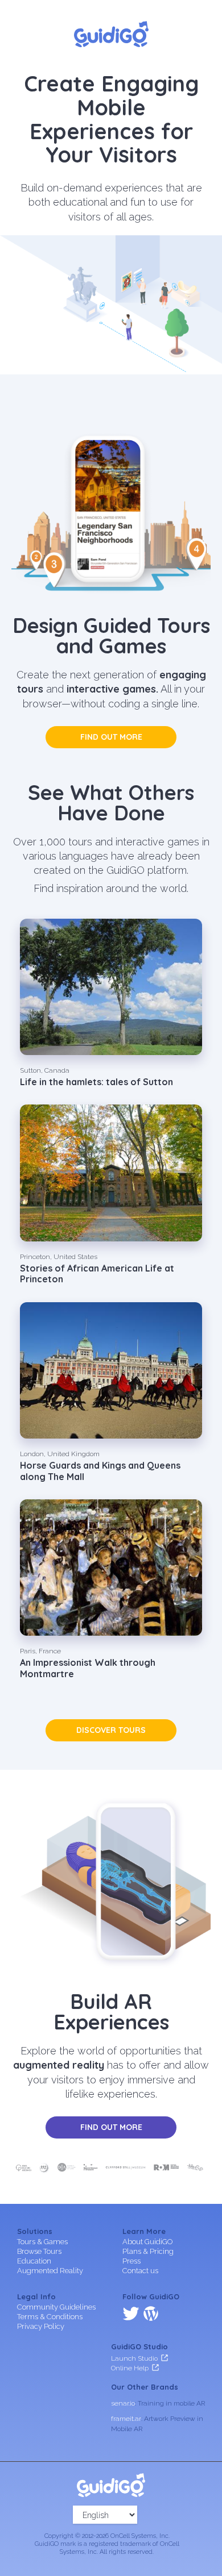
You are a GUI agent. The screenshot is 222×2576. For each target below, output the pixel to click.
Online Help (130, 2368)
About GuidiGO (147, 2242)
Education (34, 2261)
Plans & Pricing (148, 2251)
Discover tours (111, 1730)
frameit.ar (126, 2419)
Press (131, 2261)
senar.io (123, 2403)
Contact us (140, 2271)
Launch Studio (134, 2358)
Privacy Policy (41, 2326)
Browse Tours (39, 2251)
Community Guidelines (56, 2307)
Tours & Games (42, 2242)
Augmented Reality (50, 2271)
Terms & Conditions (50, 2317)
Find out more (111, 737)
